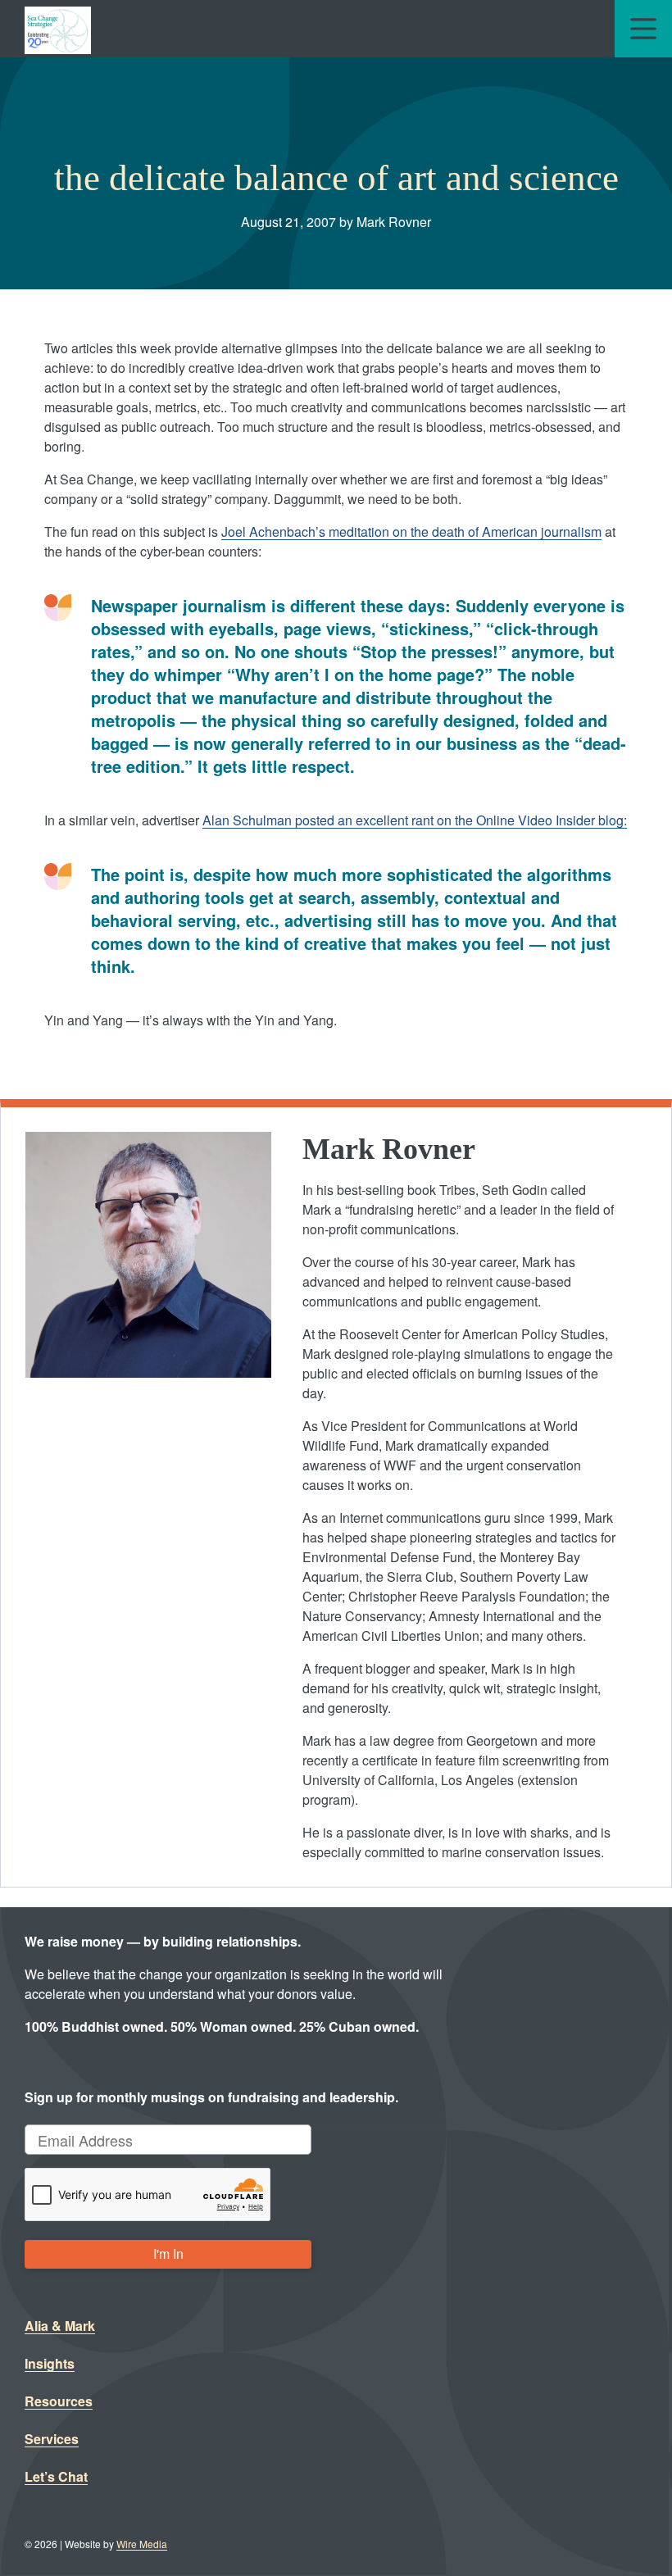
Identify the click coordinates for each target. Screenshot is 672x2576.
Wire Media (142, 2544)
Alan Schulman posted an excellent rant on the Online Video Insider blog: (415, 820)
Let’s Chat (56, 2476)
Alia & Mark (60, 2326)
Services (52, 2439)
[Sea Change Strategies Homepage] (58, 29)
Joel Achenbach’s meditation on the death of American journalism (411, 532)
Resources (59, 2401)
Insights (50, 2363)
